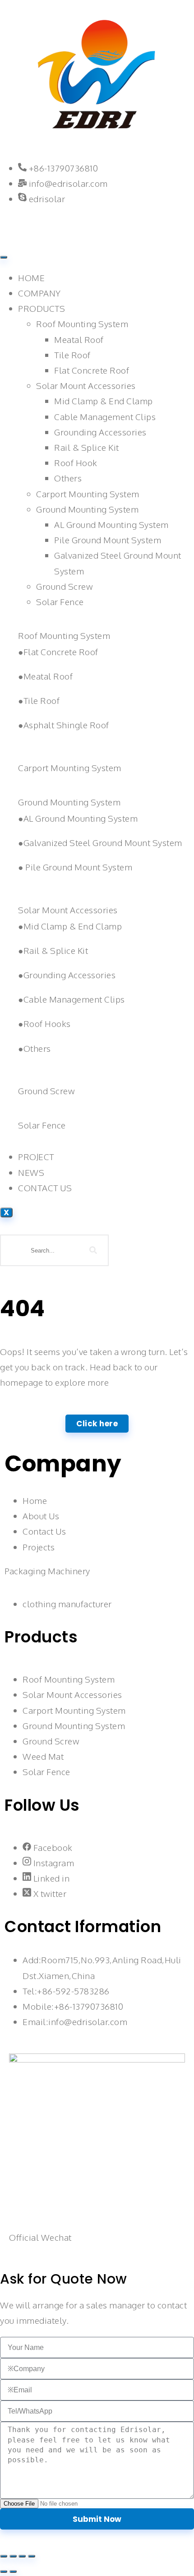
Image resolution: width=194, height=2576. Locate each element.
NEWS (31, 1172)
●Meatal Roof (45, 676)
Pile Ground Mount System (108, 540)
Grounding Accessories (100, 432)
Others (68, 478)
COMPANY (39, 293)
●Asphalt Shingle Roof (64, 725)
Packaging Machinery (47, 1571)
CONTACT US (45, 1188)
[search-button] (93, 1250)
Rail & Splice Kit (87, 447)
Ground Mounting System (87, 509)
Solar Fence (60, 601)
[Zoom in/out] (4, 2556)
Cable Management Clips (105, 416)
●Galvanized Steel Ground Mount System (100, 842)
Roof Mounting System (82, 324)
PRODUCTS (42, 308)
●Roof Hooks (44, 1023)
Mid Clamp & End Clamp (104, 401)
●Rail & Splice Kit (53, 950)
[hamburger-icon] (4, 257)
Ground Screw (64, 586)
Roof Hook (76, 462)
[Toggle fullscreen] (13, 2556)
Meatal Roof (79, 339)
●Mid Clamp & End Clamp (70, 926)
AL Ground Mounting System (111, 524)
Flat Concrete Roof (92, 370)
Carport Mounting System (88, 494)
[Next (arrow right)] (13, 2571)
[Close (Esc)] (32, 2556)
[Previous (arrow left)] (4, 2571)
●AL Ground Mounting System (78, 818)
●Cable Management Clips (72, 999)
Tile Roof (72, 355)
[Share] (22, 2556)
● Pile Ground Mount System (75, 867)
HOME (31, 277)
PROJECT (36, 1156)
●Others (35, 1048)
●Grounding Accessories (67, 975)
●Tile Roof (39, 700)
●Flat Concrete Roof (58, 652)
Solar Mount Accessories (86, 385)
